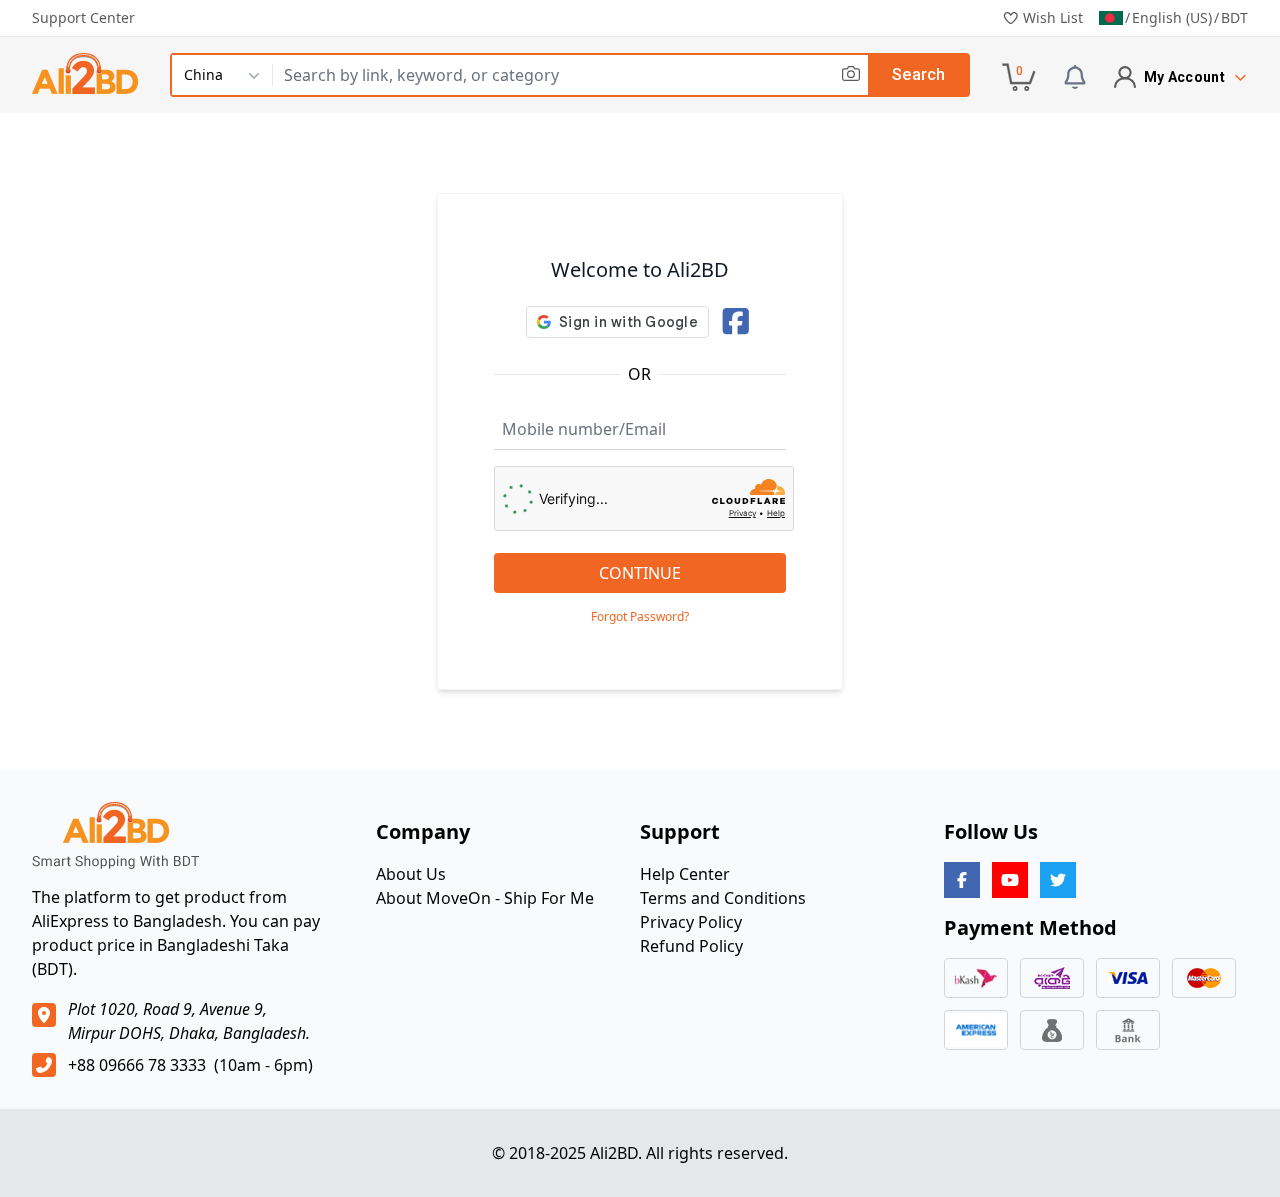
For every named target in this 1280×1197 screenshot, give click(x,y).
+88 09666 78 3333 (137, 1065)
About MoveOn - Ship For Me (485, 898)
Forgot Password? (640, 617)
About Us (411, 874)
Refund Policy (691, 946)
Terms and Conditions (723, 898)
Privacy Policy (691, 922)
